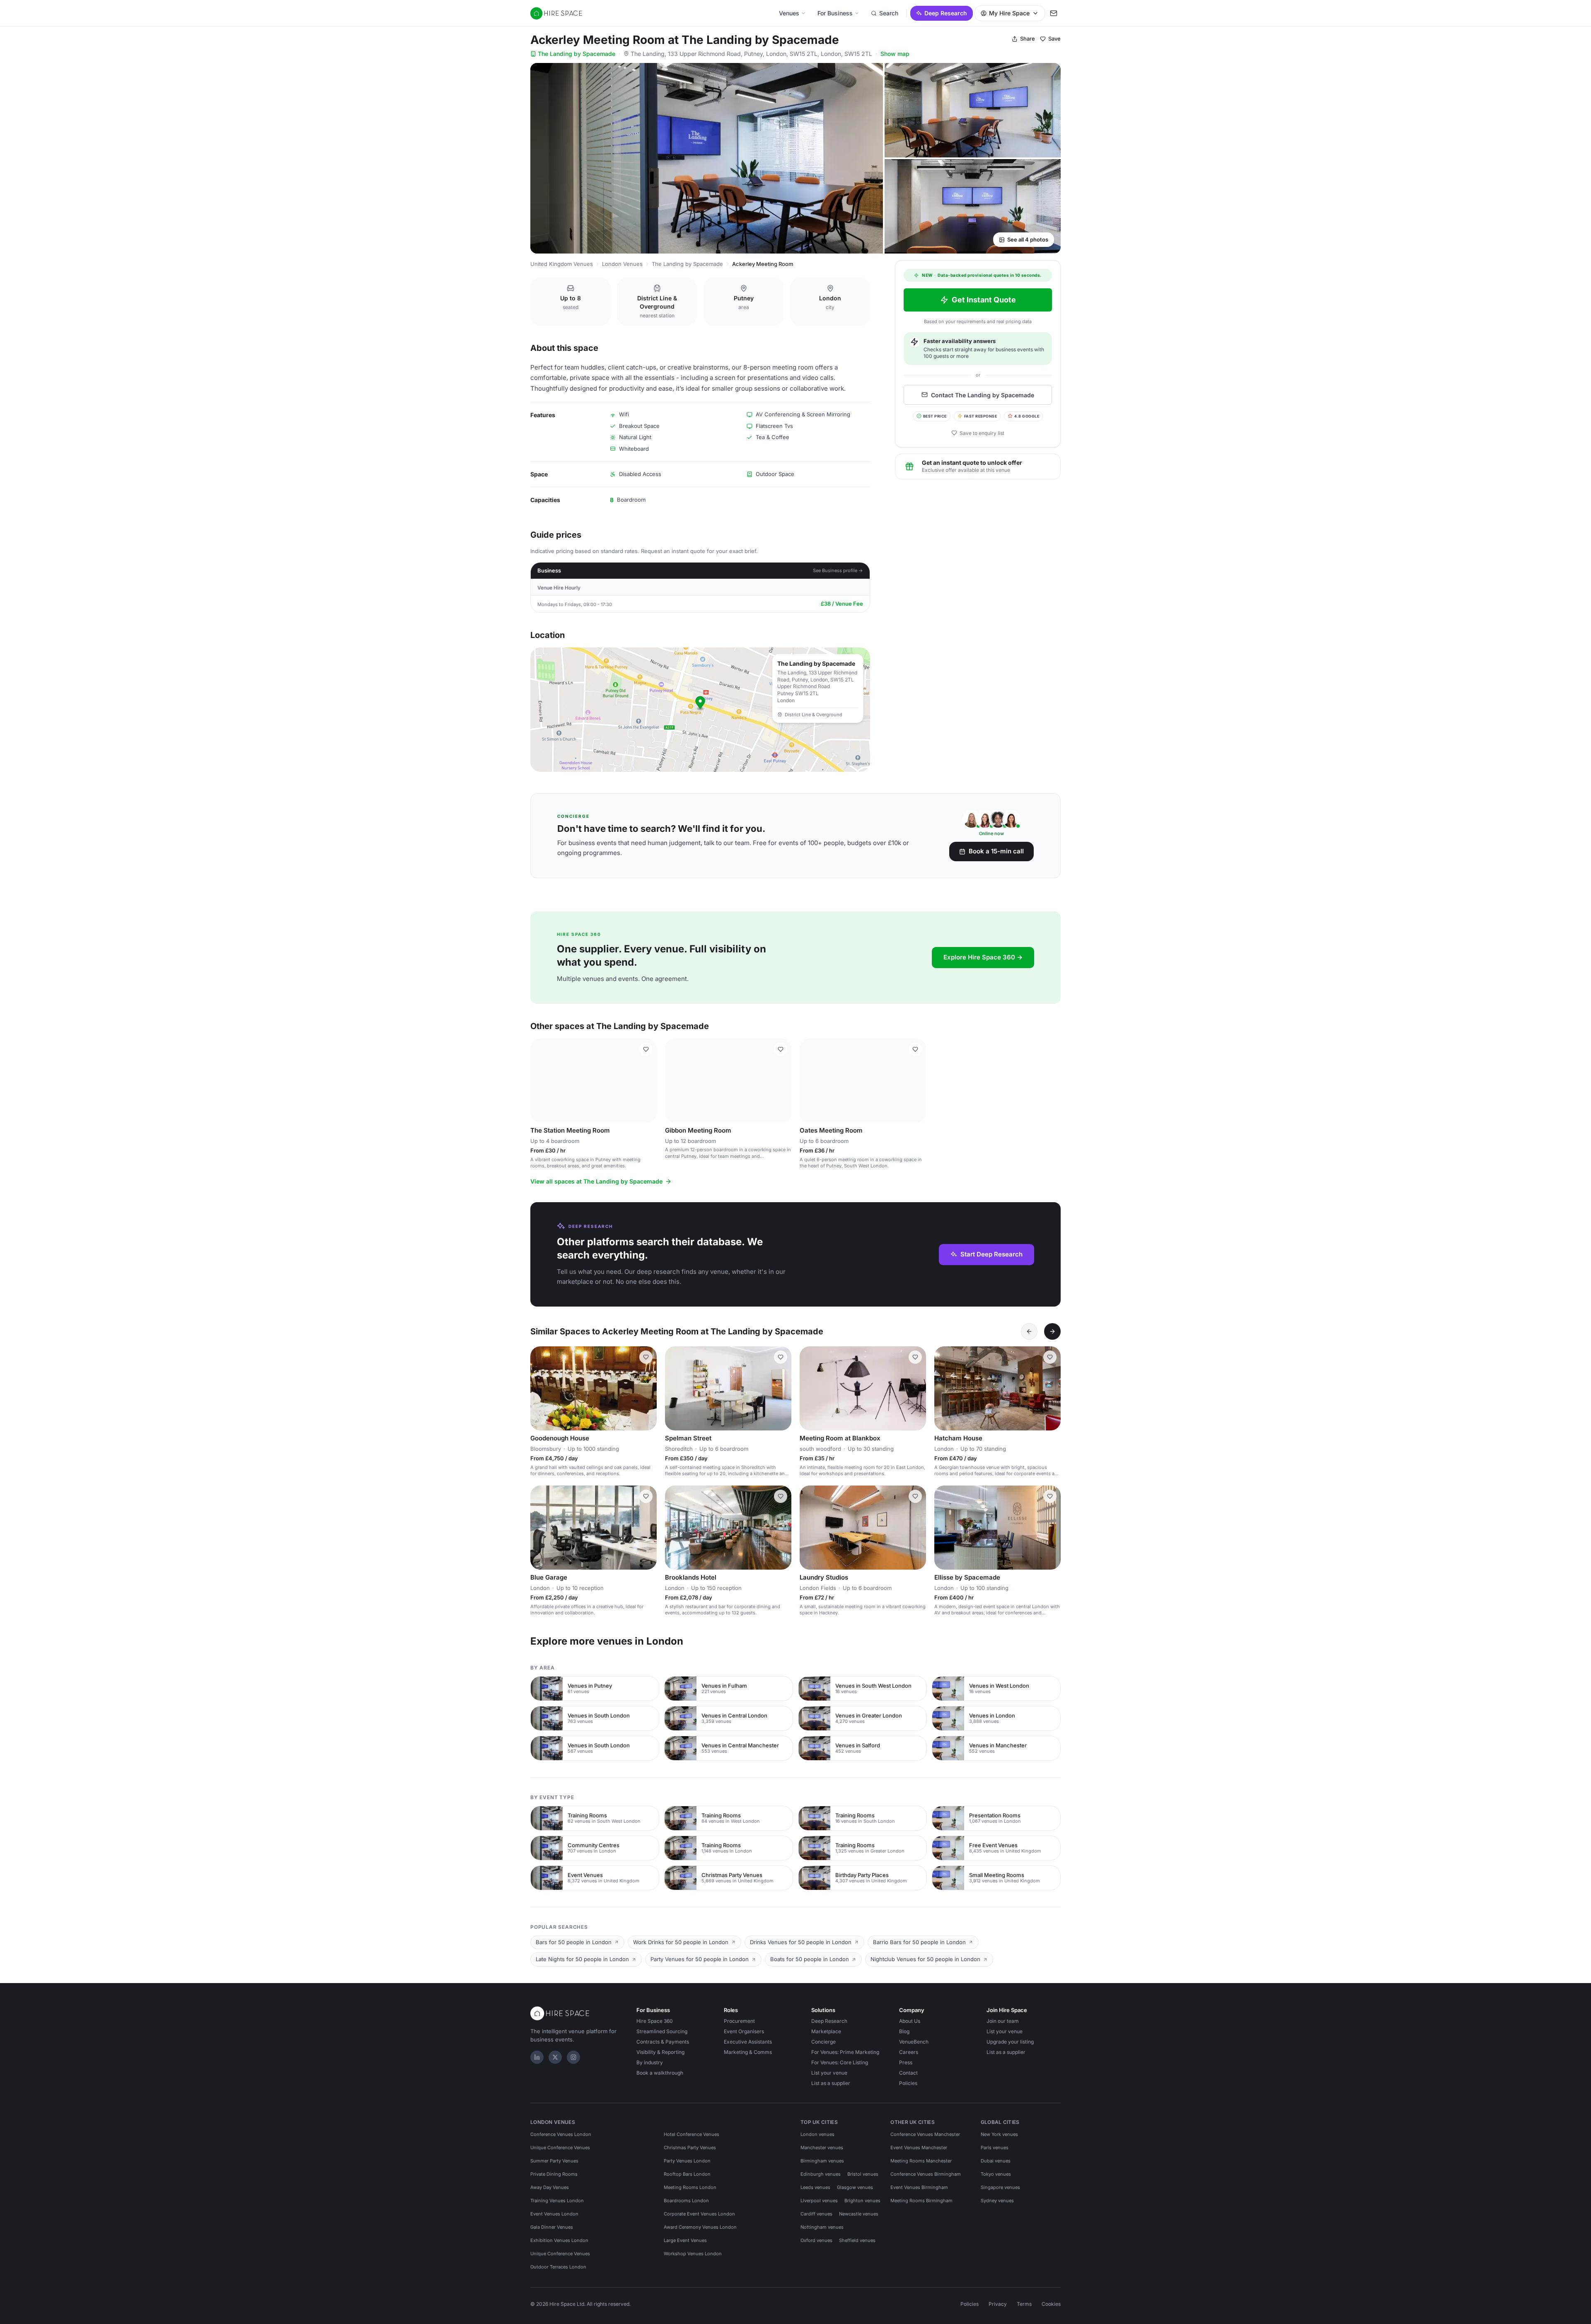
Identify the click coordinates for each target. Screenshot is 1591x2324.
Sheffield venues (857, 2240)
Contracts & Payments (663, 2042)
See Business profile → (838, 570)
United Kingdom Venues (562, 264)
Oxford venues (816, 2240)
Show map (895, 54)
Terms (1024, 2304)
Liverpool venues (819, 2201)
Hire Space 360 (655, 2021)
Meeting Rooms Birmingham (921, 2201)
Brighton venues (862, 2201)
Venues (789, 13)
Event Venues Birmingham (919, 2187)
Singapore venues (1000, 2187)
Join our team (1003, 2021)
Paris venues (995, 2148)
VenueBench (914, 2042)
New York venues (999, 2134)
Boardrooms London (686, 2201)
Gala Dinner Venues (552, 2227)
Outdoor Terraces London (558, 2267)
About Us (910, 2021)
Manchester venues (822, 2148)
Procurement (739, 2021)
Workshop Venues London (693, 2254)
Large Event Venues (685, 2240)
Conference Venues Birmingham (926, 2174)
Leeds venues (815, 2187)
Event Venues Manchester (919, 2148)
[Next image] (647, 1080)
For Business (835, 13)
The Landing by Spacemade (577, 54)
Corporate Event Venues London (699, 2214)
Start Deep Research (991, 1254)
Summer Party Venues (554, 2161)
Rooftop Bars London (687, 2174)
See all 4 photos (1028, 239)
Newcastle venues (859, 2214)
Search (889, 13)
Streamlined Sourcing (662, 2031)
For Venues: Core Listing (840, 2062)
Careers (909, 2052)
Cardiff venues (816, 2214)
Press (906, 2062)
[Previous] (1029, 1331)
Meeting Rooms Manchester (921, 2161)
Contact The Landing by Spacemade (983, 395)
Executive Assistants (748, 2042)
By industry (650, 2062)
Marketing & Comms (748, 2052)
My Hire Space (1009, 13)
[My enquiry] (1054, 13)
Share (1028, 39)
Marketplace (826, 2031)
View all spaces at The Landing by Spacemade (596, 1181)
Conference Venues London (561, 2134)
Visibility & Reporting (660, 2052)
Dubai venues (996, 2161)
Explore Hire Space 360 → (983, 957)
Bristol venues (863, 2174)
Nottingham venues (822, 2227)
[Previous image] (540, 1080)
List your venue (829, 2073)
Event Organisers (744, 2031)
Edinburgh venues (821, 2174)
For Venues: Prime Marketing (845, 2052)
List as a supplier (831, 2083)
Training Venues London (557, 2201)
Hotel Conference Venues (692, 2134)
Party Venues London (687, 2161)
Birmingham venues (822, 2161)
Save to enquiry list (982, 433)
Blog (904, 2031)
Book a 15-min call (996, 851)
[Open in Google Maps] (700, 710)
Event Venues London (554, 2214)
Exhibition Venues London (559, 2240)
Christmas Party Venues (690, 2148)
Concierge (823, 2042)
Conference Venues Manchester (925, 2134)
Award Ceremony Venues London (700, 2227)
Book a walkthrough (660, 2073)
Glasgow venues (855, 2187)
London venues (817, 2134)
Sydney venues (997, 2201)
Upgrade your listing (1010, 2042)
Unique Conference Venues (560, 2148)
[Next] (1052, 1331)
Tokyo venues (996, 2174)
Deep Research (946, 13)
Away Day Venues (550, 2187)
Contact (908, 2073)
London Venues (622, 264)
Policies (908, 2083)
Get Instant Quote (984, 300)
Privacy (998, 2304)
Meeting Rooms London (690, 2187)
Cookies (1051, 2304)
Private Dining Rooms (554, 2174)
